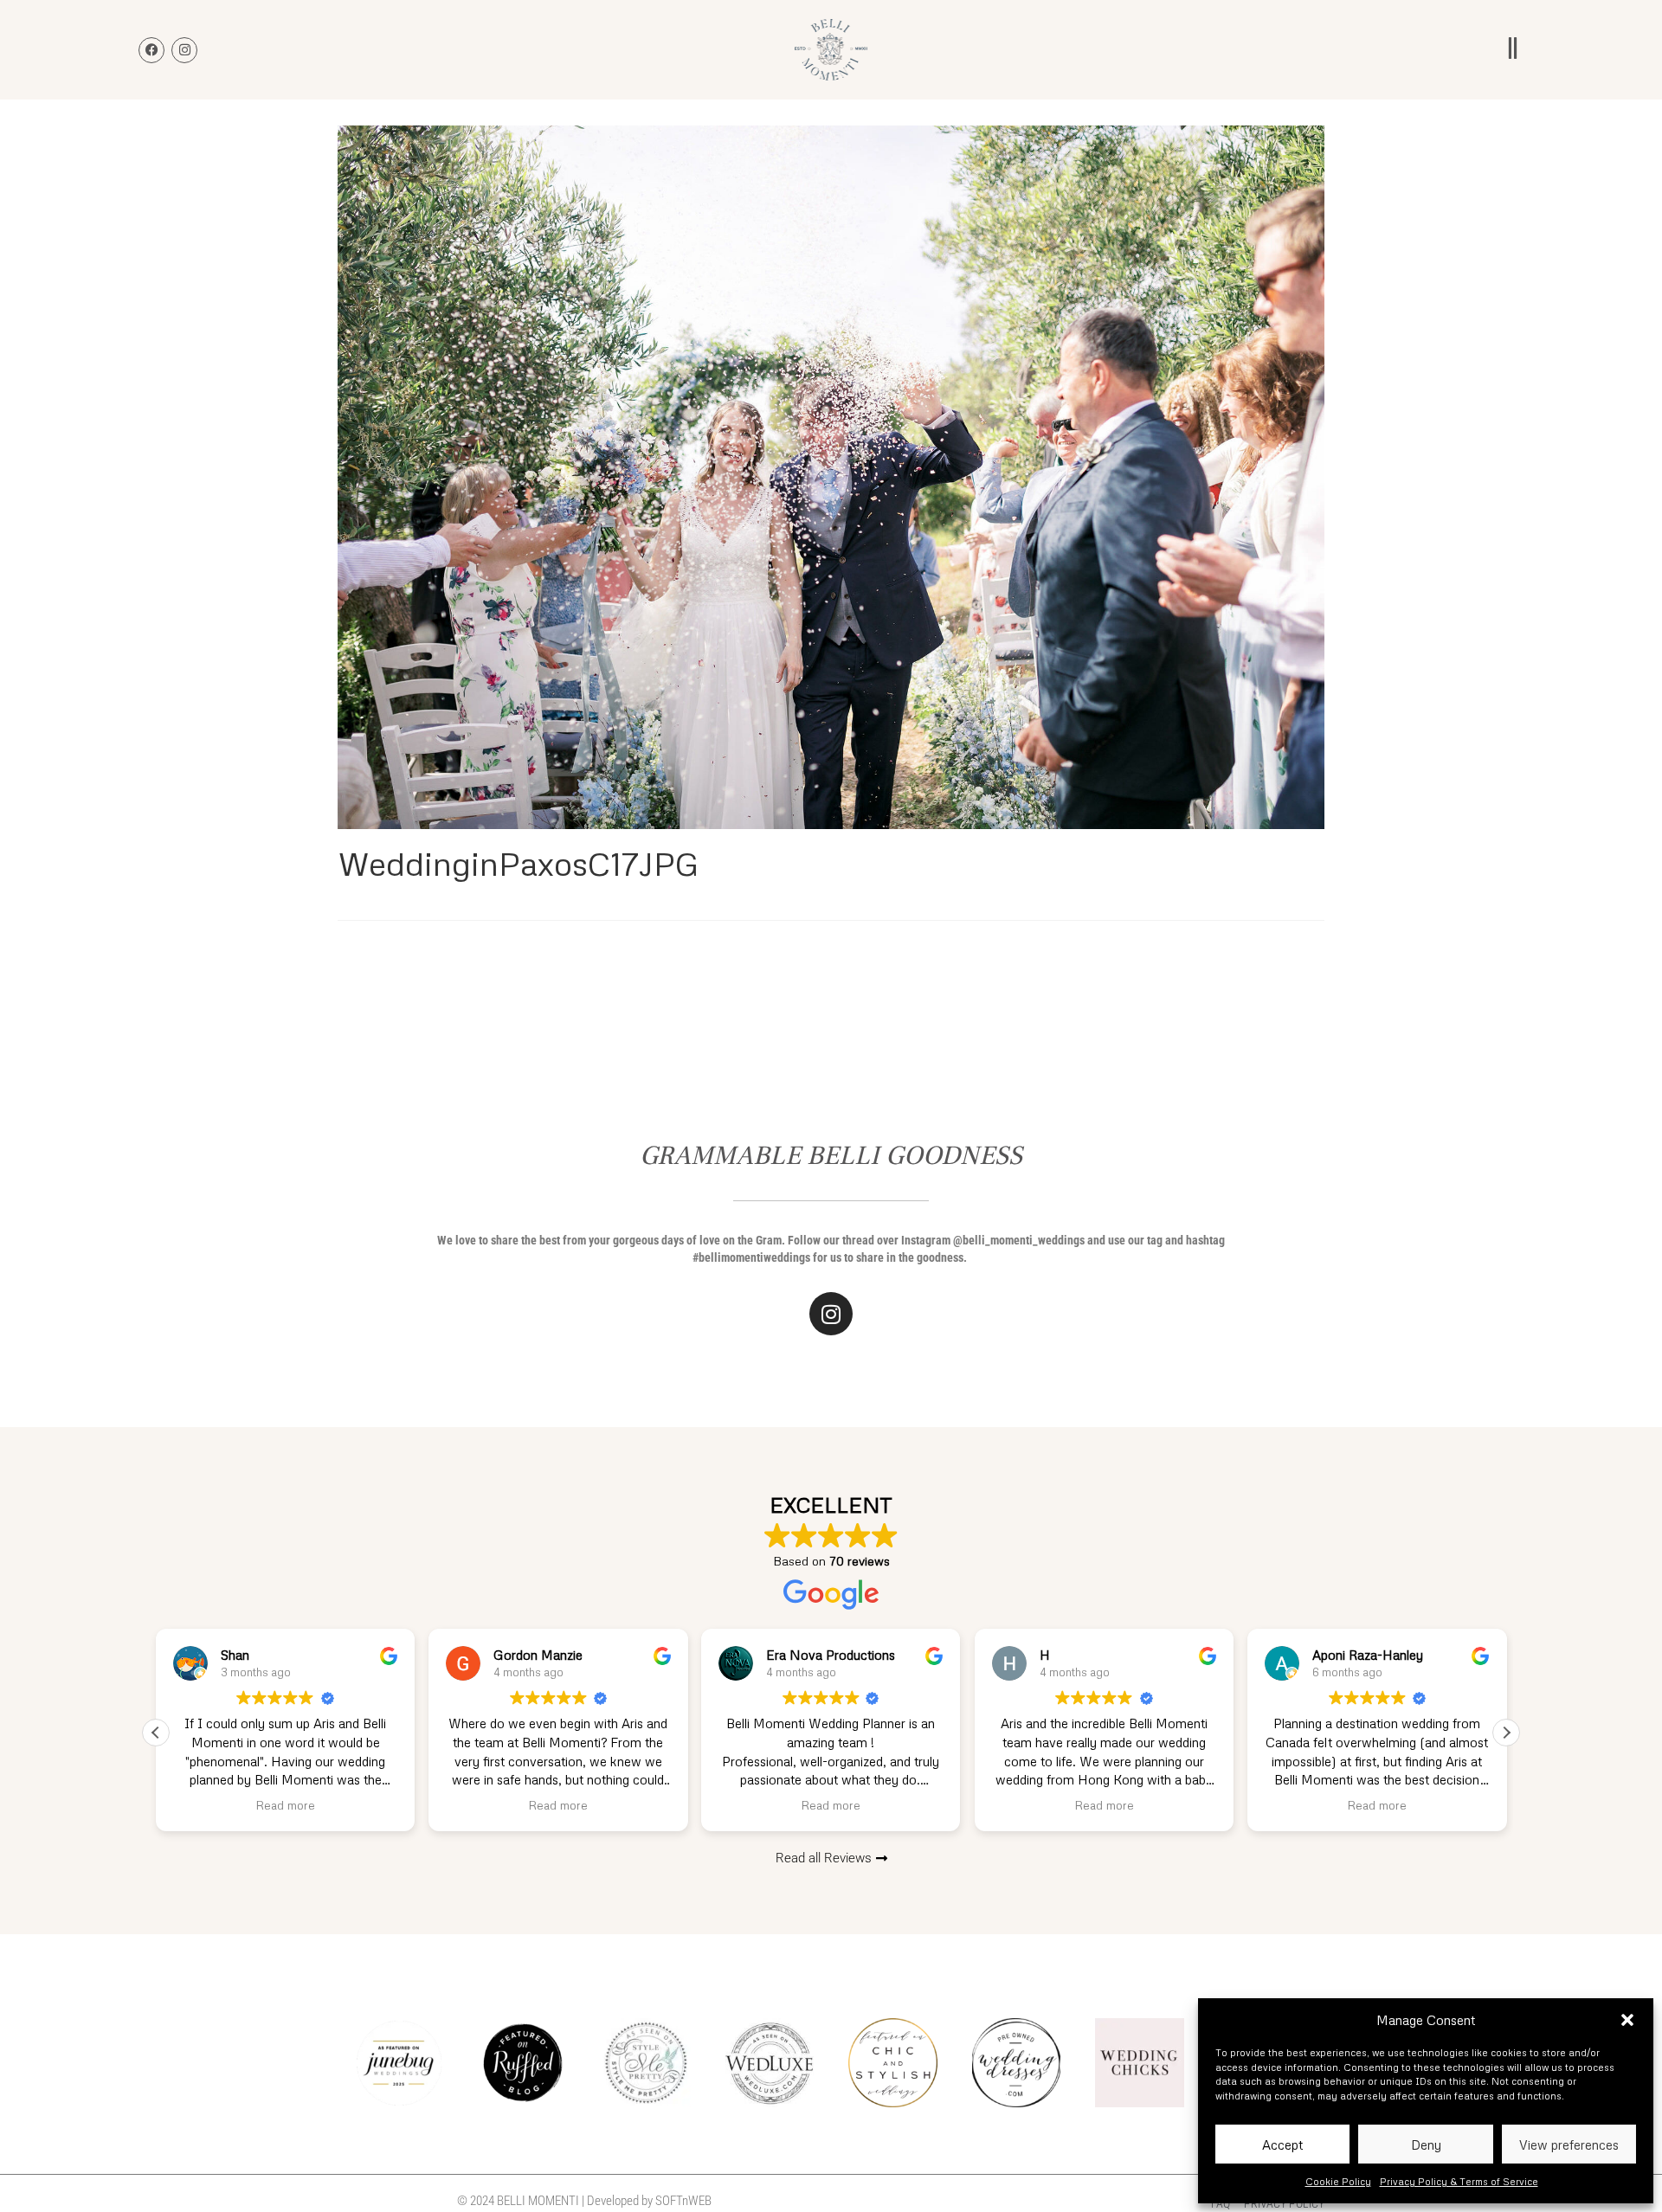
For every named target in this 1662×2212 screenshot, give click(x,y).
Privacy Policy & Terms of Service (1459, 2181)
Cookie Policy (1338, 2181)
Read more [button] (285, 1805)
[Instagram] (831, 1314)
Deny (1426, 2144)
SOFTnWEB (683, 2201)
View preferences (1569, 2144)
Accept (1282, 2144)
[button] (1627, 2020)
